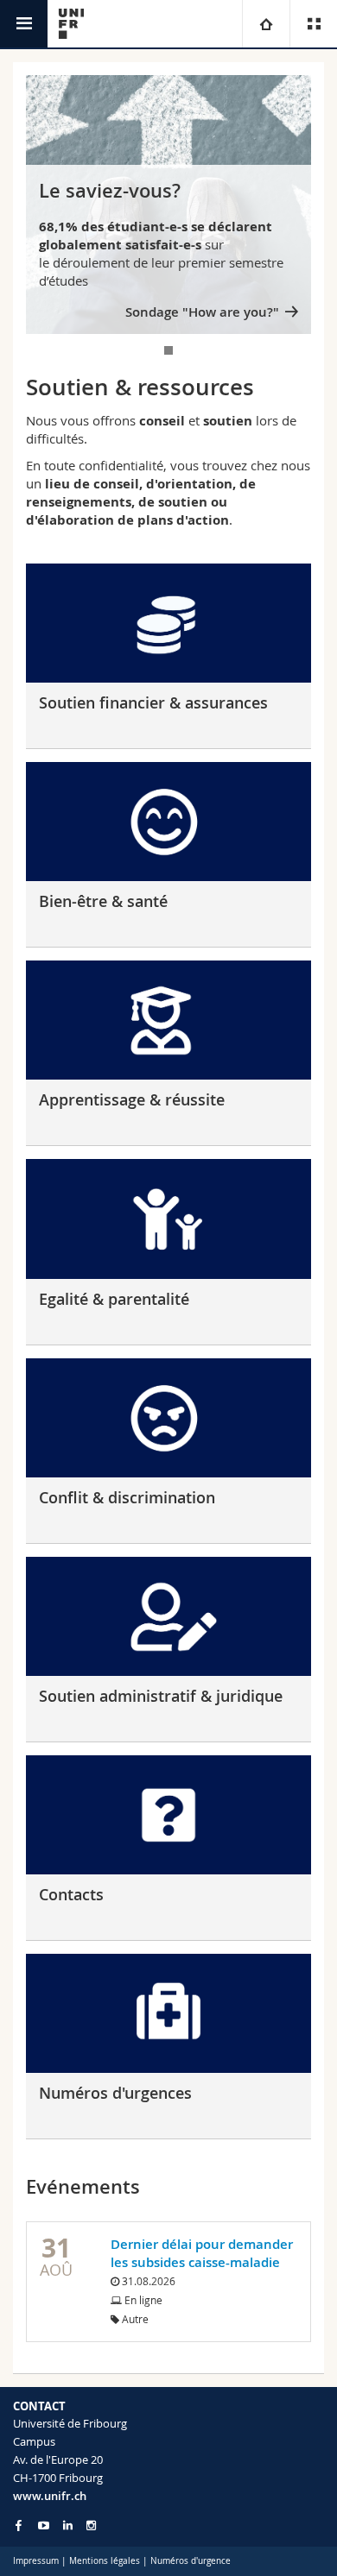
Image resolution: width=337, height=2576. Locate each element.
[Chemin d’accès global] (266, 24)
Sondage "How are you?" (202, 312)
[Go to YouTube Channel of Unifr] (44, 2526)
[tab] (168, 350)
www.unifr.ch (50, 2496)
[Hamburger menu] (24, 24)
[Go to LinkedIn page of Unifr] (68, 2526)
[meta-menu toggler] (313, 24)
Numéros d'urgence (191, 2561)
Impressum (36, 2561)
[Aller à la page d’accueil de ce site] (71, 24)
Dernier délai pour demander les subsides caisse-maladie (202, 2253)
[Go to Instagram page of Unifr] (91, 2526)
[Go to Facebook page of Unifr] (19, 2525)
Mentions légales (105, 2561)
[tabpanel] (168, 205)
